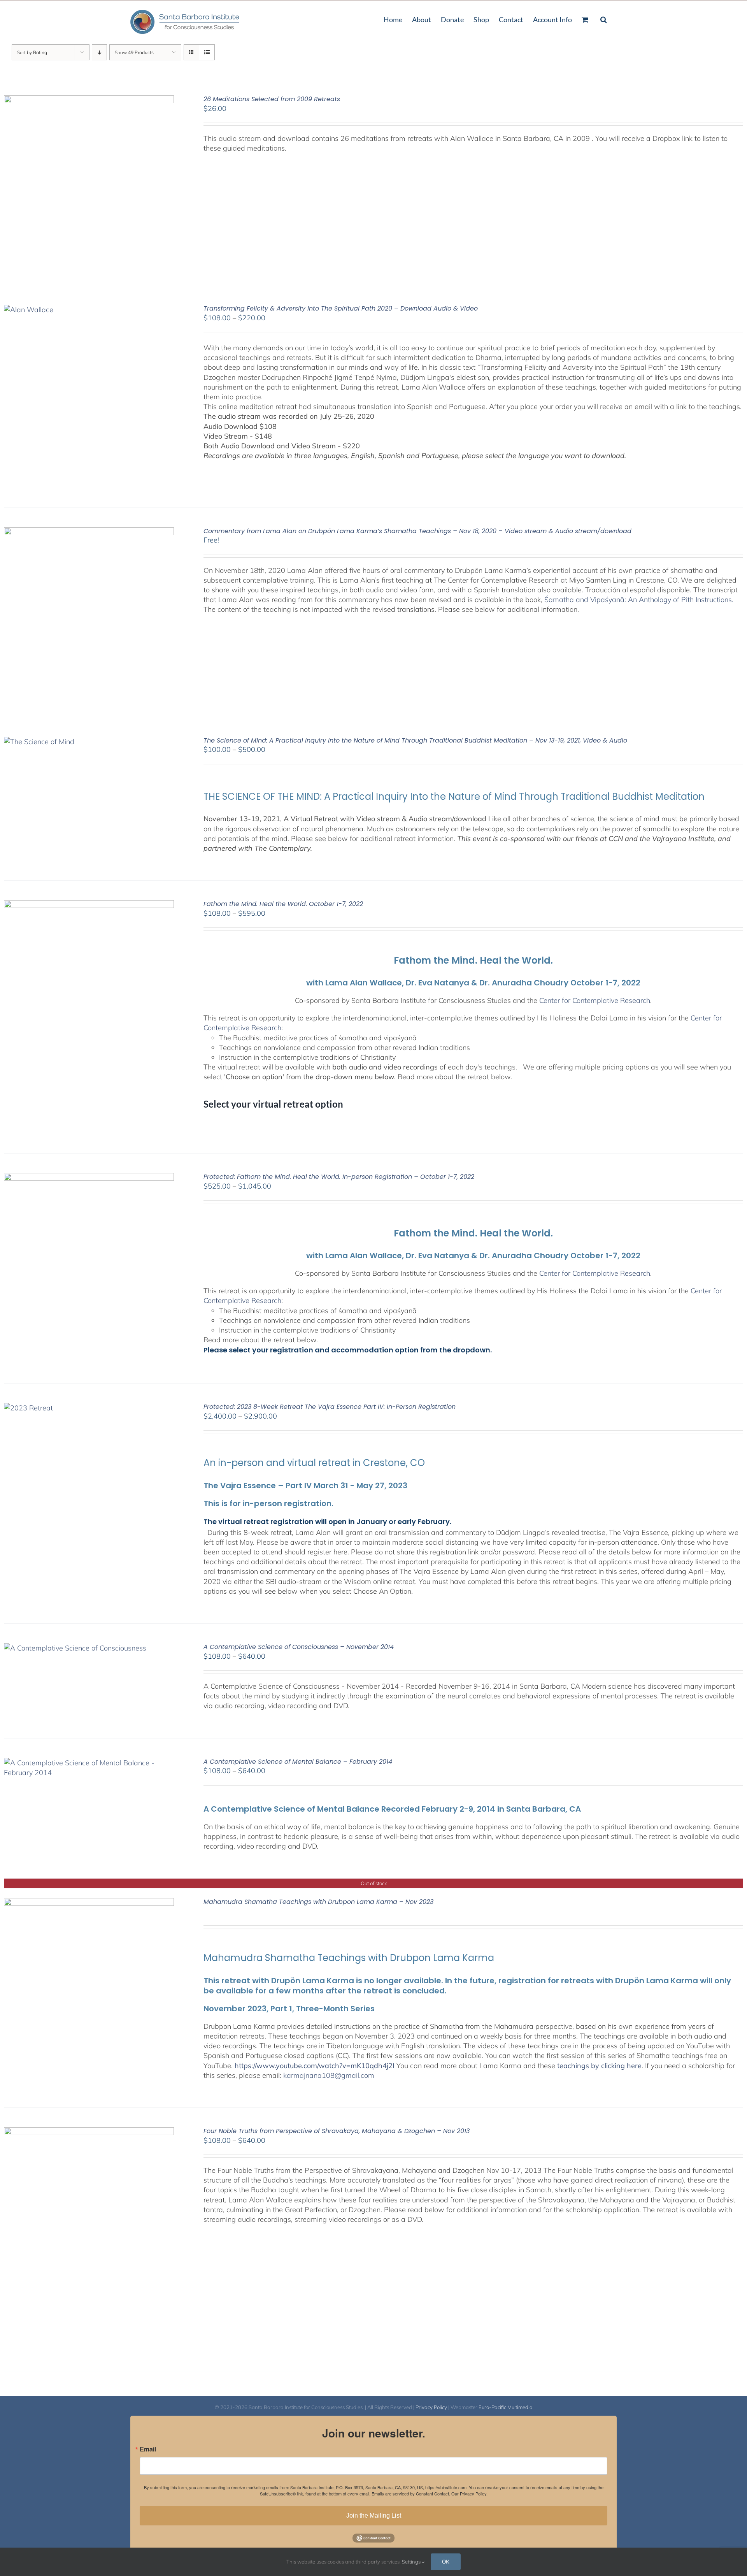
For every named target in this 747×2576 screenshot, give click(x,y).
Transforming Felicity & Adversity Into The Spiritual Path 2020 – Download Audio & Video (341, 308)
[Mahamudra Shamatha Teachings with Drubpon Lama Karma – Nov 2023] (89, 1903)
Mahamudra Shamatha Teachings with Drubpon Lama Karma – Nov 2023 (318, 1902)
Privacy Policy (431, 2407)
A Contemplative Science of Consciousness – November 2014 (299, 1647)
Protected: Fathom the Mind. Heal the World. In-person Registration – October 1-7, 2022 (339, 1177)
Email (148, 2449)
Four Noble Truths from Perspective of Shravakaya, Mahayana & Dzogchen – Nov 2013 (337, 2131)
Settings (412, 2562)
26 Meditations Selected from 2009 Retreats (272, 99)
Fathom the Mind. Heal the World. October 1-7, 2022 (283, 904)
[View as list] (207, 52)
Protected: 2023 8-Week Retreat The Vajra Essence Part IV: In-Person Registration (330, 1407)
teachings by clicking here (599, 2066)
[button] (604, 19)
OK (446, 2562)
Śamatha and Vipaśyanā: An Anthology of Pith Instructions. (640, 600)
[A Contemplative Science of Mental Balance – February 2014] (89, 1763)
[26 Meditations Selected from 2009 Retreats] (89, 100)
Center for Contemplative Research (595, 1000)
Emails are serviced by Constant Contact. (411, 2493)
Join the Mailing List (374, 2515)
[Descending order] (99, 52)
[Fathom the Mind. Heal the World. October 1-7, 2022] (89, 905)
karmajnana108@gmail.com (329, 2075)
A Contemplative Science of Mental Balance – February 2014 (298, 1762)
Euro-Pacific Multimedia (506, 2407)
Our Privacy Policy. (469, 2493)
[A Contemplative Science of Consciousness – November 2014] (75, 1648)
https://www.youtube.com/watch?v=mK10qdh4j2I (315, 2066)
